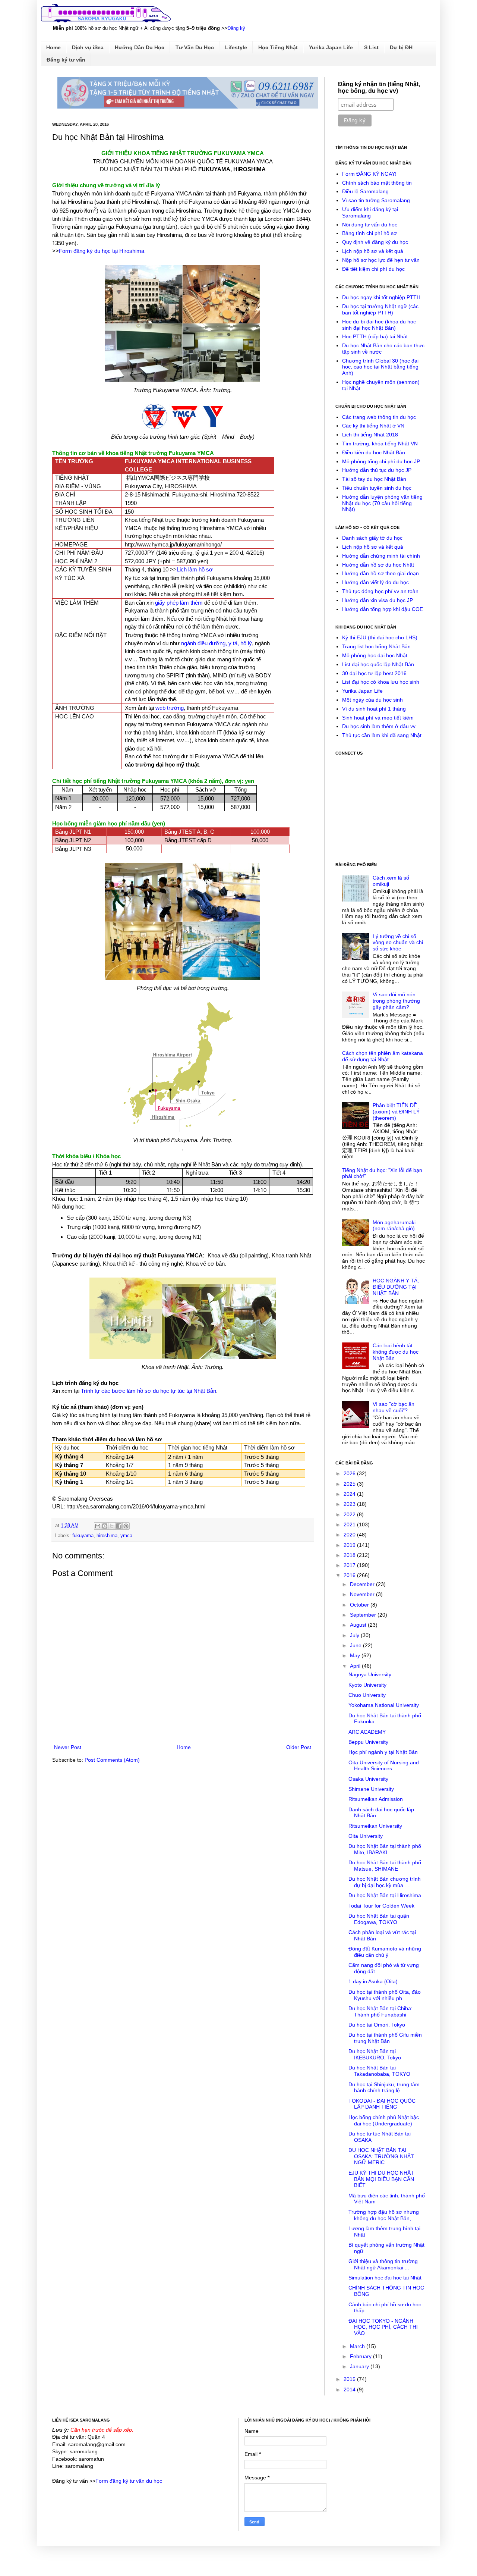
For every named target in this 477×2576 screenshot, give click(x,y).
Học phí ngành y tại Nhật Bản (383, 1752)
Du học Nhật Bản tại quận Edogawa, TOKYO (379, 1919)
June (356, 1645)
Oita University (366, 1836)
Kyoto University (367, 1685)
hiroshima (107, 1536)
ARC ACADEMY (367, 1732)
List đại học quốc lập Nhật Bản (378, 664)
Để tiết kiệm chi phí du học (373, 269)
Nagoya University (370, 1674)
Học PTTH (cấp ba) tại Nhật (375, 336)
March (358, 2346)
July (355, 1635)
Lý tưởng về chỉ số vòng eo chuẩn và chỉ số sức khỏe (398, 943)
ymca (126, 1536)
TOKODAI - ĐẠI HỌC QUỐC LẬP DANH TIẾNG (382, 2104)
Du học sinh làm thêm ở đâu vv (379, 726)
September (364, 1615)
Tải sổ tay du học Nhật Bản (374, 479)
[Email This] (98, 1526)
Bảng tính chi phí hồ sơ (369, 233)
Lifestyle (236, 47)
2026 (350, 1473)
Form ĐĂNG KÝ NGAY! (369, 174)
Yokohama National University (384, 1705)
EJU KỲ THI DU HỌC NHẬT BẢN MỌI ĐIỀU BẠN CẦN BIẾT (381, 2179)
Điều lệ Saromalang (365, 191)
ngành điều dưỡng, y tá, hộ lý (217, 643)
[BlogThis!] (105, 1526)
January (360, 2366)
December (363, 1584)
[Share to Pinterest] (126, 1526)
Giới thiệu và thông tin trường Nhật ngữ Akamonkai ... (383, 2264)
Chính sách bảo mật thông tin (377, 183)
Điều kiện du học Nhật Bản (374, 452)
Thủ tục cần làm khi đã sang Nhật (382, 735)
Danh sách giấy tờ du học (372, 538)
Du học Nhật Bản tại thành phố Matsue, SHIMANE (385, 1866)
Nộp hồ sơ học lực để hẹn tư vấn (381, 260)
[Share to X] (112, 1526)
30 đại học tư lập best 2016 (374, 673)
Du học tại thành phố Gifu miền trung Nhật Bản (385, 2038)
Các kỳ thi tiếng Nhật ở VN (373, 426)
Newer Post (68, 1747)
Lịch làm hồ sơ (195, 569)
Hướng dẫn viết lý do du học (375, 582)
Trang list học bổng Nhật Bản (376, 646)
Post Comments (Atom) (112, 1760)
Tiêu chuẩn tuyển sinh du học (377, 488)
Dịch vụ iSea (88, 47)
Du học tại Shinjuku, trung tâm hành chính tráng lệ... (384, 2088)
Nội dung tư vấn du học (370, 225)
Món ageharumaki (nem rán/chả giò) (394, 1226)
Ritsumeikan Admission (376, 1799)
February (361, 2356)
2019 (350, 1545)
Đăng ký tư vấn (66, 60)
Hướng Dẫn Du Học (140, 47)
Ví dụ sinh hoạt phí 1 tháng (374, 709)
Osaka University (368, 1779)
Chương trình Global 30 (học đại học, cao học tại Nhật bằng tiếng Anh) (380, 367)
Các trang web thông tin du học (379, 417)
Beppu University (368, 1742)
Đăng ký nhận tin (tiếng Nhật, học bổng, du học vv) (379, 87)
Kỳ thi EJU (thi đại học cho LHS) (380, 637)
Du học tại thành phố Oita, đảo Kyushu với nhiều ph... (385, 1995)
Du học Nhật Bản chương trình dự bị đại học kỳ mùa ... (385, 1882)
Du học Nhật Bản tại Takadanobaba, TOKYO (379, 2071)
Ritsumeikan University (375, 1826)
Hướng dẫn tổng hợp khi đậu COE (383, 609)
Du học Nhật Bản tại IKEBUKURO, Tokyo (375, 2054)
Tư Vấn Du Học (195, 47)
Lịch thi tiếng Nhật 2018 (370, 435)
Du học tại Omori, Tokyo (377, 2025)
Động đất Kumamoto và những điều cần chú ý (385, 1952)
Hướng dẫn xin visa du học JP (378, 600)
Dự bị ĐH (401, 47)
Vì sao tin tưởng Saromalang (376, 200)
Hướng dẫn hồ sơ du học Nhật (378, 565)
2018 (350, 1555)
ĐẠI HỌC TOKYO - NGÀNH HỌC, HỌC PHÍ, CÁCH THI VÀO (383, 2327)
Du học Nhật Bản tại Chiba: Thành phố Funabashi (380, 2011)
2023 (350, 1504)
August (359, 1625)
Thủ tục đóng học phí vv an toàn (380, 591)
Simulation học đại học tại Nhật (385, 2278)
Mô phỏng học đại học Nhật (375, 655)
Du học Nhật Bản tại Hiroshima (385, 1895)
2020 (350, 1535)
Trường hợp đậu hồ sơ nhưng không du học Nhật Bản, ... (384, 2215)
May (356, 1655)
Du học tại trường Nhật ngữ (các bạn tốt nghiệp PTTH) (380, 309)
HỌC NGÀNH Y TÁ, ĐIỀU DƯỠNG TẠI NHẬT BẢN (396, 1287)
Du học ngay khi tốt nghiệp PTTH (381, 297)
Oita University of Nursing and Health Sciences (384, 1766)
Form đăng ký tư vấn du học (129, 2481)
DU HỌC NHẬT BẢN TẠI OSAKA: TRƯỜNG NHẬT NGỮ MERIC (381, 2156)
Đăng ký (236, 28)
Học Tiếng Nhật (278, 47)
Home (53, 47)
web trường (170, 708)
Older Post (299, 1747)
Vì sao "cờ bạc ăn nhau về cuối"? (394, 1407)
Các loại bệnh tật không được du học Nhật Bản (396, 1352)
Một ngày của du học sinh (372, 700)
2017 (350, 1565)
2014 (350, 2389)
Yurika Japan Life (331, 47)
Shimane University (371, 1789)
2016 (350, 1575)
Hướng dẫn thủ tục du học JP (377, 470)
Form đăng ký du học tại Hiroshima (102, 251)
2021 (350, 1524)
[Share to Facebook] (119, 1526)
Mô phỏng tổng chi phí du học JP (381, 461)
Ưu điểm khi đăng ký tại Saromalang (370, 212)
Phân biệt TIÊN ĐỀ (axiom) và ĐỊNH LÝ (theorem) (396, 1112)
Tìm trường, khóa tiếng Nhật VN (380, 444)
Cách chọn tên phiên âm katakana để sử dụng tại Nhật (383, 1056)
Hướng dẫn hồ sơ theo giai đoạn (380, 573)
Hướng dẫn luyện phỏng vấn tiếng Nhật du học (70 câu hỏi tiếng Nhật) (382, 503)
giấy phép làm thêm (179, 603)
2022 (350, 1514)
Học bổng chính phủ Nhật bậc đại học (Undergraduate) (384, 2120)
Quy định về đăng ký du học (375, 242)
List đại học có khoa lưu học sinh (381, 682)
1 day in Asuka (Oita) (373, 1981)
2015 (350, 2379)
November (363, 1594)
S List (371, 47)
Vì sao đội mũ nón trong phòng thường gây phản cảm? (396, 1001)
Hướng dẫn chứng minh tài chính (381, 556)
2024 (350, 1494)
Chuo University (367, 1695)
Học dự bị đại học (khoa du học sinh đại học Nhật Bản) (379, 325)
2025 (350, 1484)
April (356, 1666)
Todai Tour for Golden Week (381, 1906)
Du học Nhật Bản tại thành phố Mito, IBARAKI (385, 1849)
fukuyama (83, 1536)
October (360, 1605)
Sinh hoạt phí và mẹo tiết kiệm (378, 718)
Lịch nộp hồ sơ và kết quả (373, 251)
